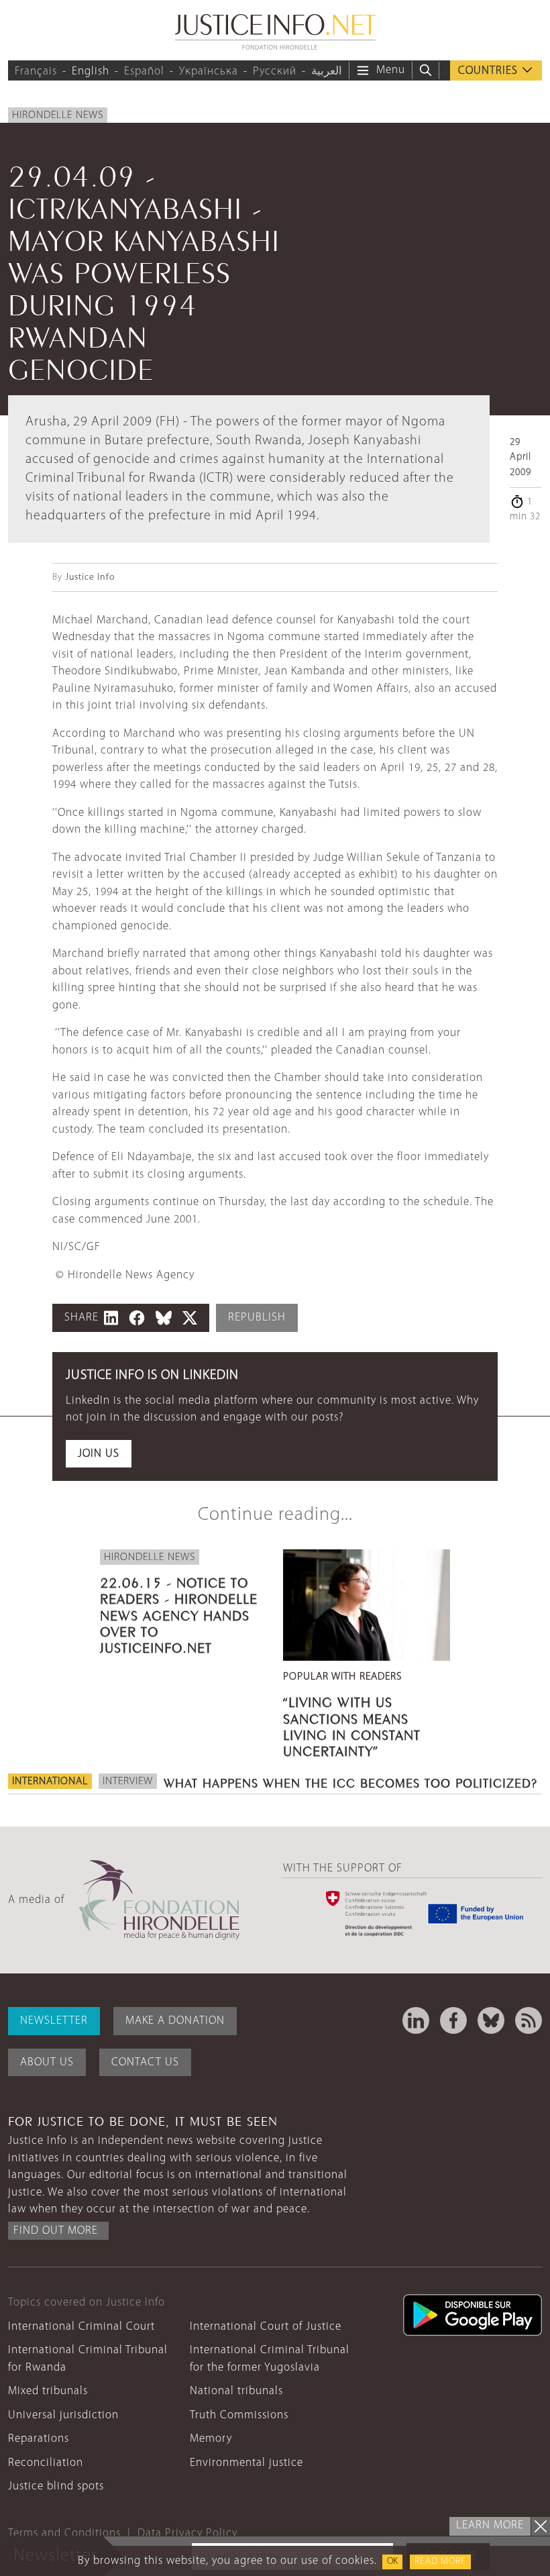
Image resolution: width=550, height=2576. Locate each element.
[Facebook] (453, 2020)
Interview (128, 1782)
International (50, 1782)
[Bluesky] (491, 2020)
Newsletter (54, 2021)
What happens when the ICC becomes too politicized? (350, 1782)
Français (36, 71)
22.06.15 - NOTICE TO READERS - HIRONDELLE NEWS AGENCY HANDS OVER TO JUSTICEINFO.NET (179, 1613)
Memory (211, 2439)
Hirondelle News (58, 115)
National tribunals (236, 2391)
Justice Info (90, 577)
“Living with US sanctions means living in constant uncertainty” (352, 1725)
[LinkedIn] (416, 2020)
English (91, 71)
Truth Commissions (239, 2415)
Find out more (56, 2231)
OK (392, 2562)
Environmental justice (246, 2463)
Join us (99, 1454)
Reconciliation (46, 2463)
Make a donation (175, 2021)
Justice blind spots (56, 2486)
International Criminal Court (81, 2327)
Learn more (490, 2525)
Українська (209, 71)
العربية (327, 71)
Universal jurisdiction (63, 2415)
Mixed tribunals (48, 2391)
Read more (440, 2562)
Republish (257, 1318)
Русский (275, 71)
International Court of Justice (266, 2327)
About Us (47, 2062)
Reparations (39, 2439)
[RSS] (529, 2020)
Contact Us (145, 2062)
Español (144, 71)
